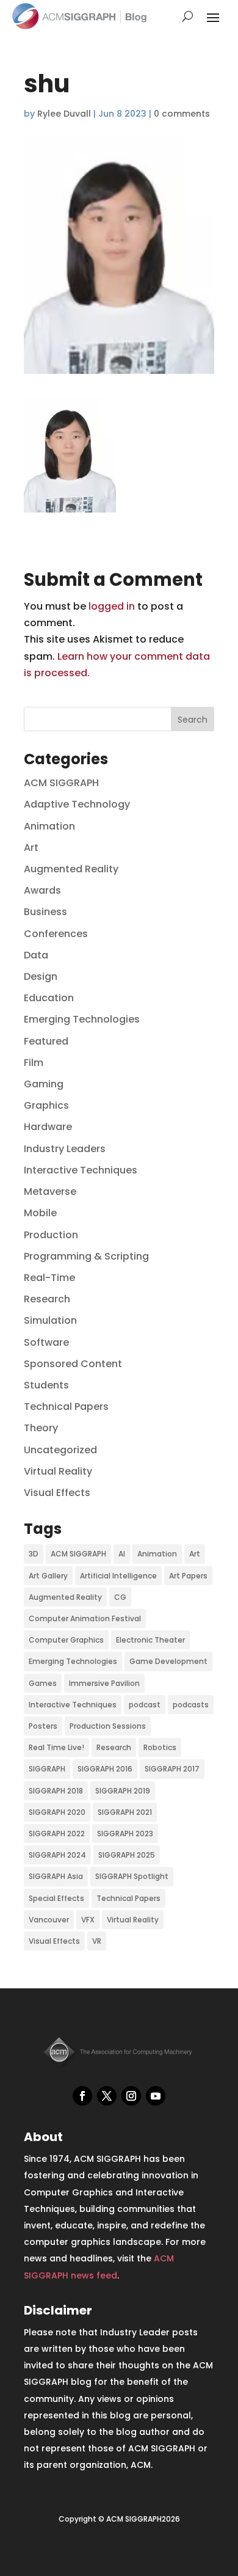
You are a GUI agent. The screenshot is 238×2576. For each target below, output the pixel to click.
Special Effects (56, 1898)
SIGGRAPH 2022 (57, 1833)
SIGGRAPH (47, 1769)
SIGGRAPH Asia (56, 1876)
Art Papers (188, 1576)
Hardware (48, 1127)
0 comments (182, 114)
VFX (88, 1920)
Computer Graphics (66, 1640)
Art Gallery (48, 1576)
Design (41, 976)
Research (47, 1299)
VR (97, 1941)
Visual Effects (57, 1493)
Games (43, 1683)
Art (31, 848)
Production (51, 1235)
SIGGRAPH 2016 (105, 1769)
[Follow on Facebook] (82, 2096)
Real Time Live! (56, 1747)
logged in (112, 606)
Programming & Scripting (86, 1256)
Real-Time (49, 1278)
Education (49, 998)
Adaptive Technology (77, 804)
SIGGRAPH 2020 (57, 1812)
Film (34, 1063)
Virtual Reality (58, 1471)
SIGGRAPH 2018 (56, 1791)
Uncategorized (60, 1450)
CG (120, 1597)
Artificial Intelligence (118, 1576)
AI (122, 1554)
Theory (41, 1428)
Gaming (44, 1084)
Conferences (56, 934)
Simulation (50, 1320)
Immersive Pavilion (104, 1683)
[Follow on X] (107, 2096)
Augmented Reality (71, 869)
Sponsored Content (73, 1364)
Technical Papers (66, 1407)
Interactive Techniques (81, 1170)
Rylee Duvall (64, 114)
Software (46, 1342)
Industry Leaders (65, 1149)
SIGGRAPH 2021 (125, 1812)
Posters (43, 1726)
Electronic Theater (150, 1640)
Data (36, 955)
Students (46, 1385)
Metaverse (50, 1191)
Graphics (46, 1105)
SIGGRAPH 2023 (125, 1833)
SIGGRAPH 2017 (172, 1769)
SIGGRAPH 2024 (57, 1855)
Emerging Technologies (82, 1019)
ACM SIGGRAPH (61, 783)
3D (34, 1554)
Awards (42, 890)
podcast (145, 1705)
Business (45, 912)
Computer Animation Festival (85, 1618)
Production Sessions (108, 1726)
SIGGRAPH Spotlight (132, 1876)
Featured (46, 1041)
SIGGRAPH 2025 (127, 1855)
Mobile (40, 1213)
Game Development (168, 1661)
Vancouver (49, 1920)
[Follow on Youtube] (156, 2096)
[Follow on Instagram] (131, 2096)
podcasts (191, 1705)
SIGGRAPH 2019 (123, 1791)
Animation (49, 826)
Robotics (160, 1747)
